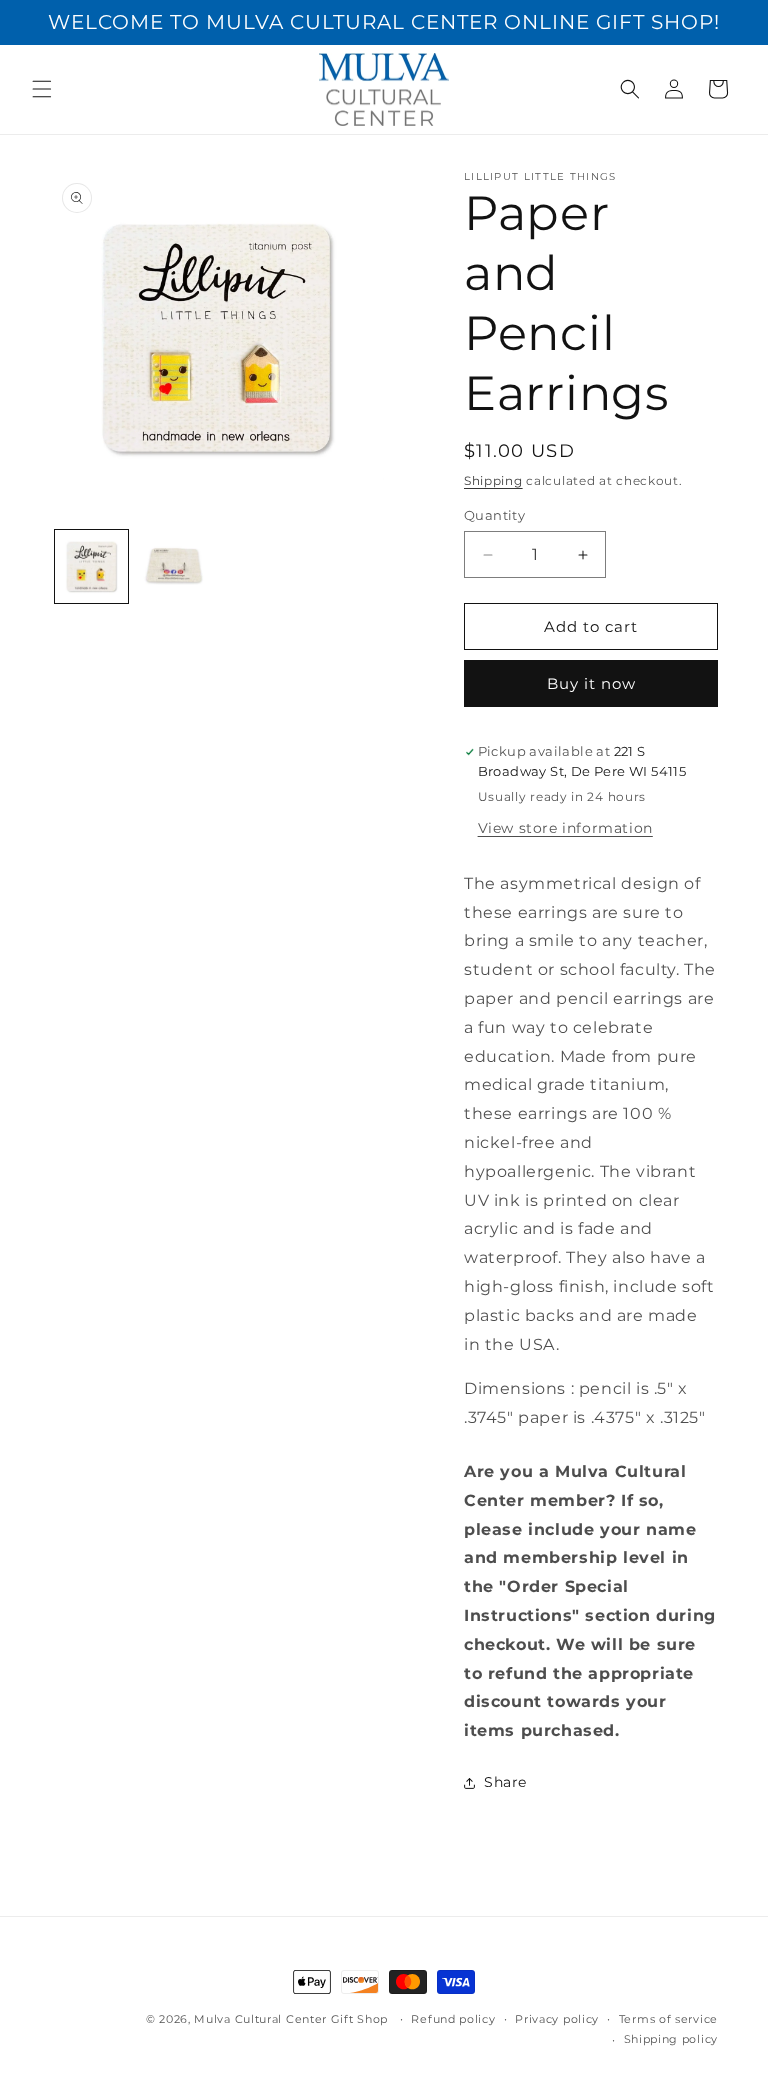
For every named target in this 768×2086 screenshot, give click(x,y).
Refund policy (453, 2019)
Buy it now (591, 683)
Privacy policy (557, 2019)
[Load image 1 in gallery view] (91, 566)
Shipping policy (671, 2039)
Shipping (493, 480)
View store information (565, 828)
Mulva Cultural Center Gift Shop (291, 2019)
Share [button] (505, 1782)
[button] (42, 89)
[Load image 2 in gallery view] (174, 566)
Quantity (494, 515)
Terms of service (668, 2019)
